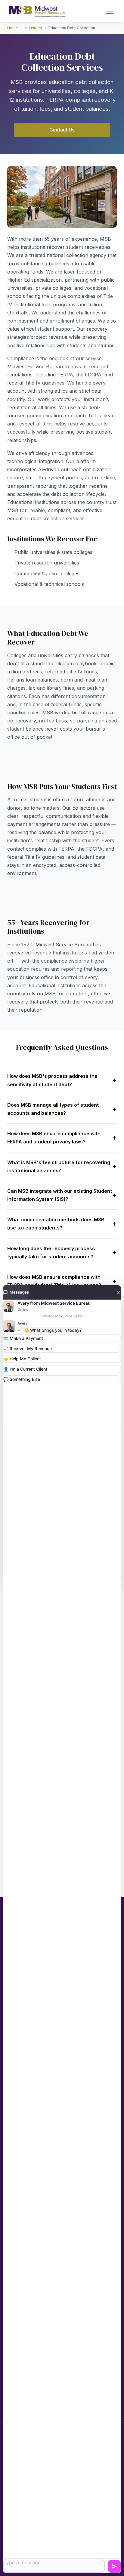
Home (13, 28)
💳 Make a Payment (23, 1338)
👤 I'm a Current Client (25, 1369)
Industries (33, 28)
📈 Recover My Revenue (28, 1348)
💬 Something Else (22, 1379)
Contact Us (62, 130)
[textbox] (54, 2566)
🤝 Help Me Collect (22, 1359)
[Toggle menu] (110, 11)
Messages (19, 1292)
